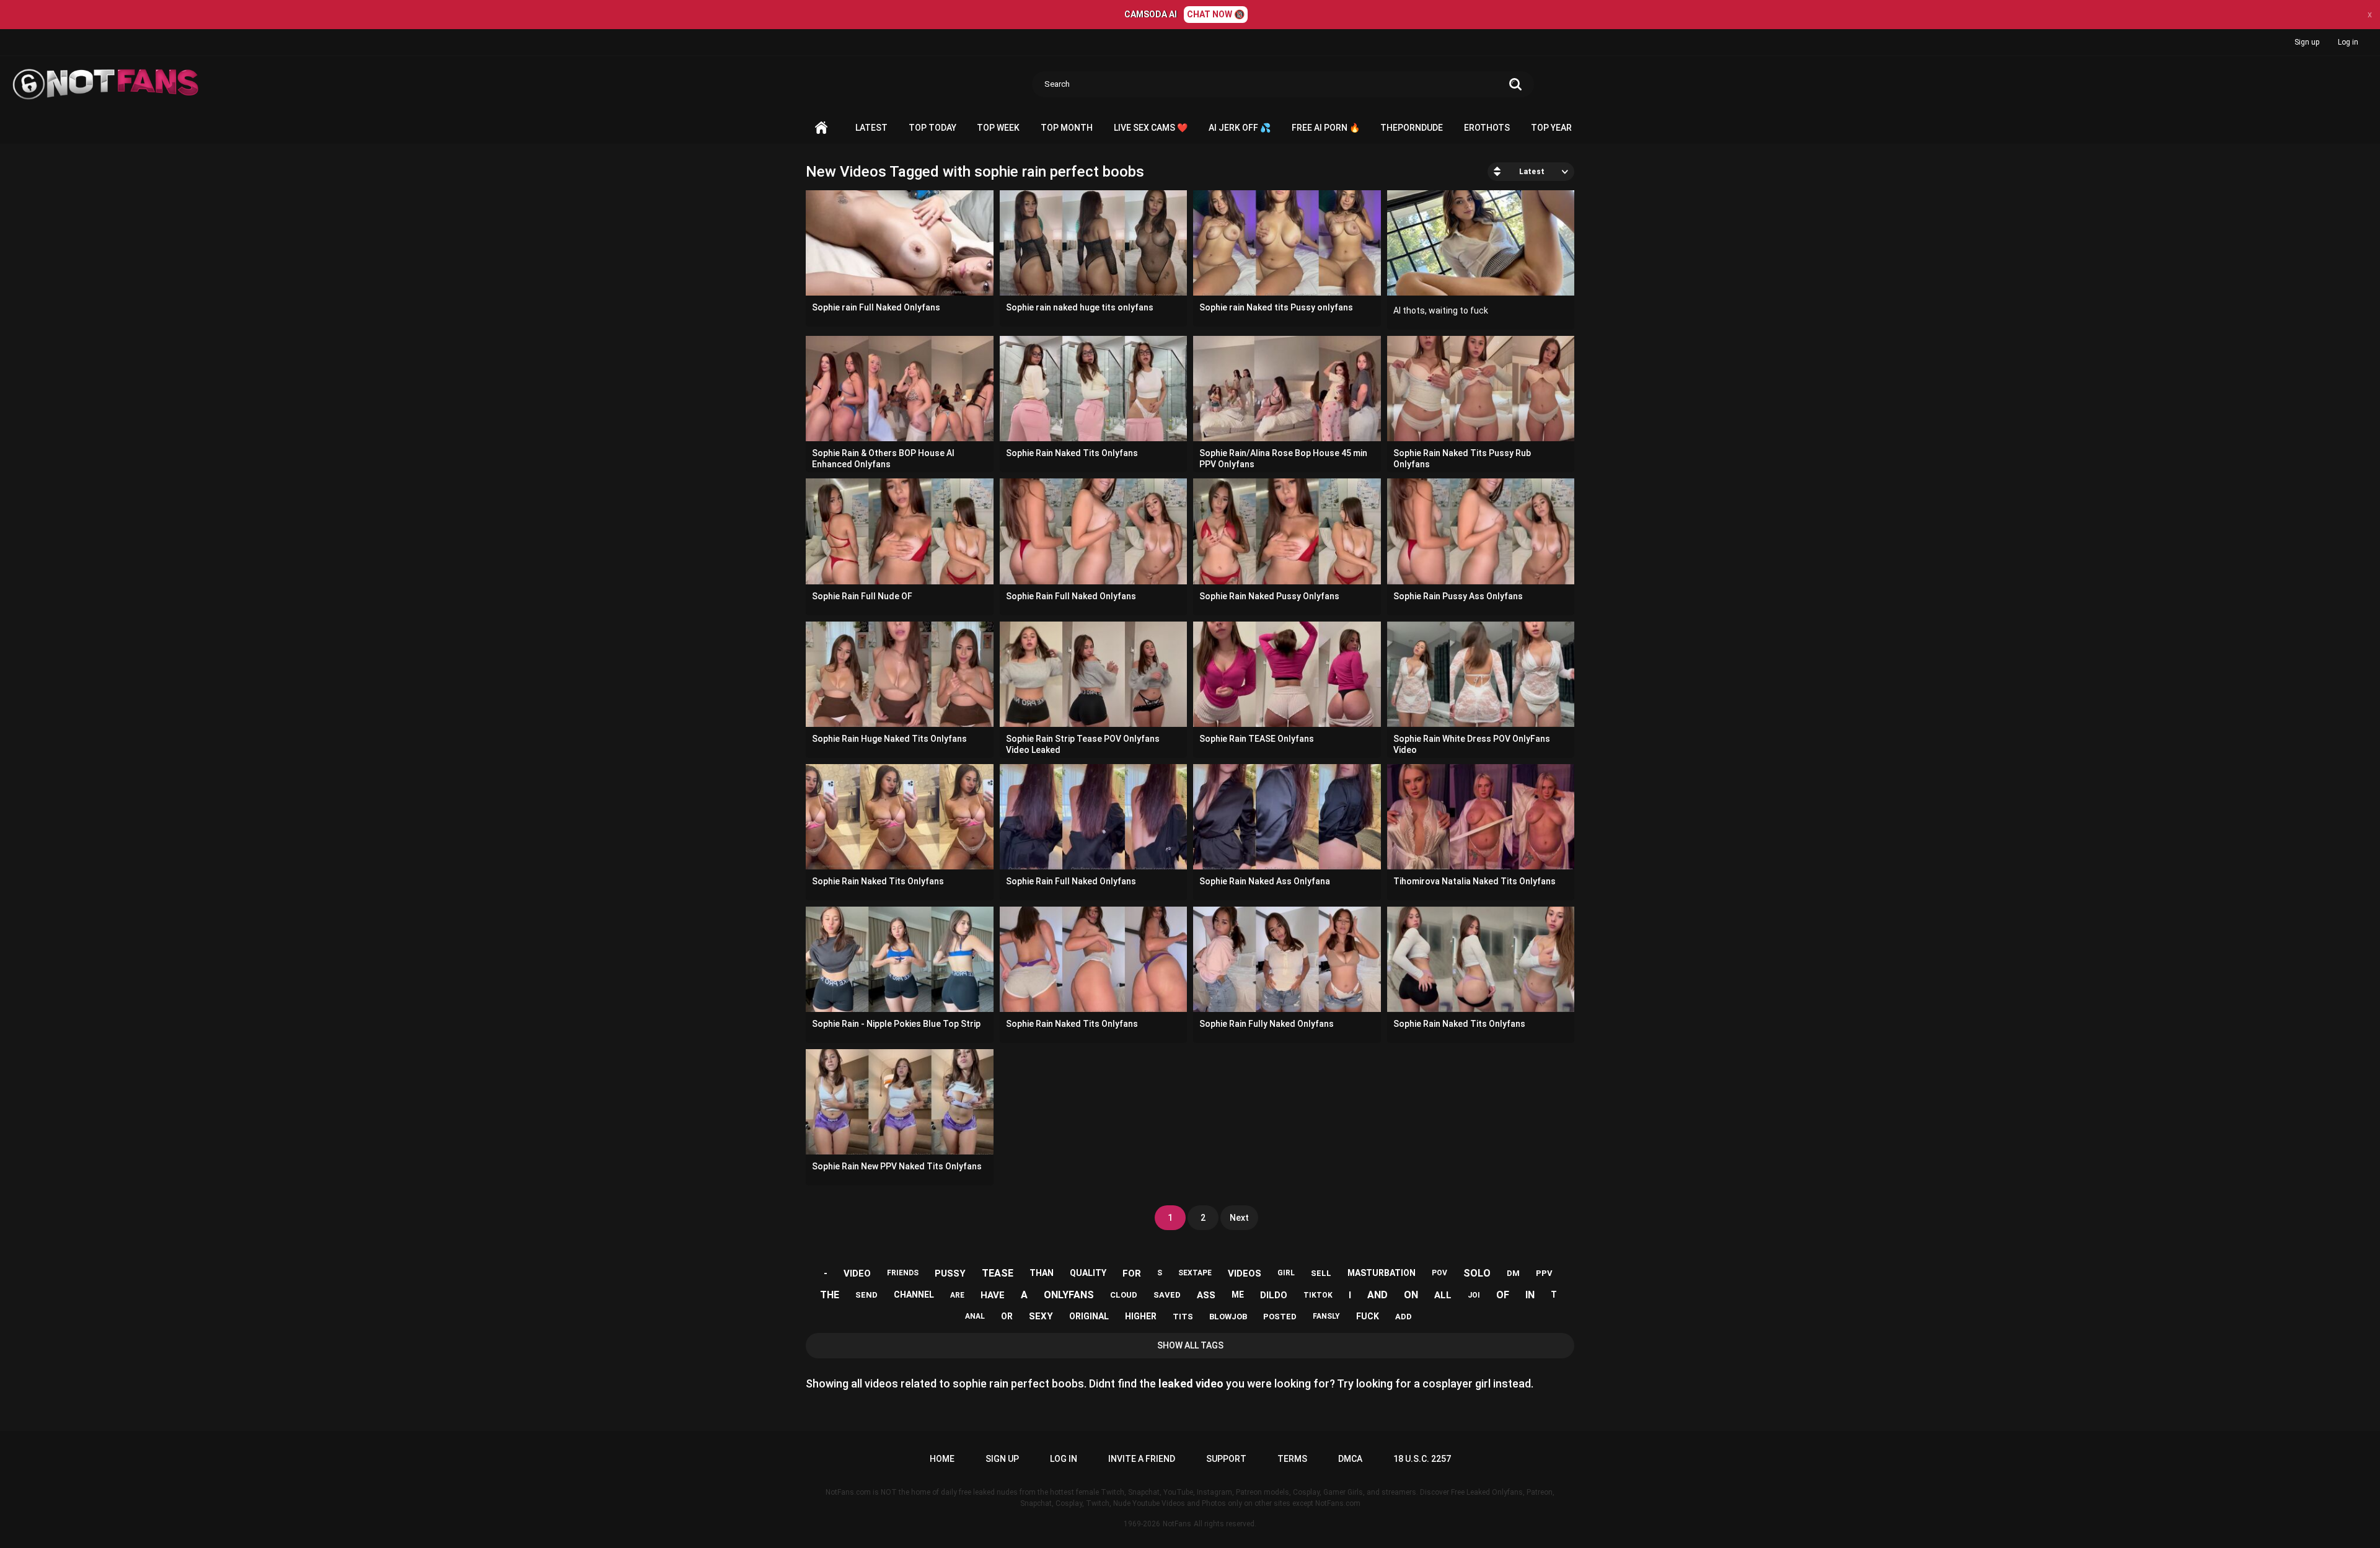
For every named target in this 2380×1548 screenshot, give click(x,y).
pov (1439, 1273)
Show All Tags (1190, 1345)
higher (1141, 1316)
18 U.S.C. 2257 (1422, 1459)
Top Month (1067, 128)
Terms (1292, 1459)
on (1411, 1295)
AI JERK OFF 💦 (1240, 128)
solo (1477, 1273)
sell (1321, 1273)
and (1377, 1295)
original (1089, 1316)
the (830, 1295)
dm (1513, 1273)
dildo (1274, 1295)
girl (1286, 1273)
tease (998, 1273)
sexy (1041, 1316)
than (1042, 1273)
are (957, 1295)
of (1503, 1295)
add (1404, 1317)
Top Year (1551, 128)
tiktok (1318, 1295)
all (1443, 1295)
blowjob (1228, 1317)
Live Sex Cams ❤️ (1151, 128)
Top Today (932, 128)
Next (1239, 1218)
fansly (1326, 1316)
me (1238, 1295)
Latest (871, 128)
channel (914, 1295)
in (1530, 1295)
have (993, 1295)
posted (1280, 1317)
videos (1245, 1273)
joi (1474, 1295)
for (1132, 1273)
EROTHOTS (1487, 128)
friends (903, 1273)
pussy (950, 1273)
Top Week (998, 128)
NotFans (1177, 1524)
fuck (1368, 1316)
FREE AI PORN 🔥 (1326, 128)
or (1007, 1316)
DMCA (1350, 1459)
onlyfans (1069, 1295)
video (857, 1273)
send (866, 1295)
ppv (1544, 1273)
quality (1088, 1273)
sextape (1195, 1273)
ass (1206, 1295)
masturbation (1382, 1273)
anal (975, 1316)
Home (821, 128)
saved (1167, 1295)
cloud (1124, 1295)
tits (1183, 1317)
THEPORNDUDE (1412, 128)
